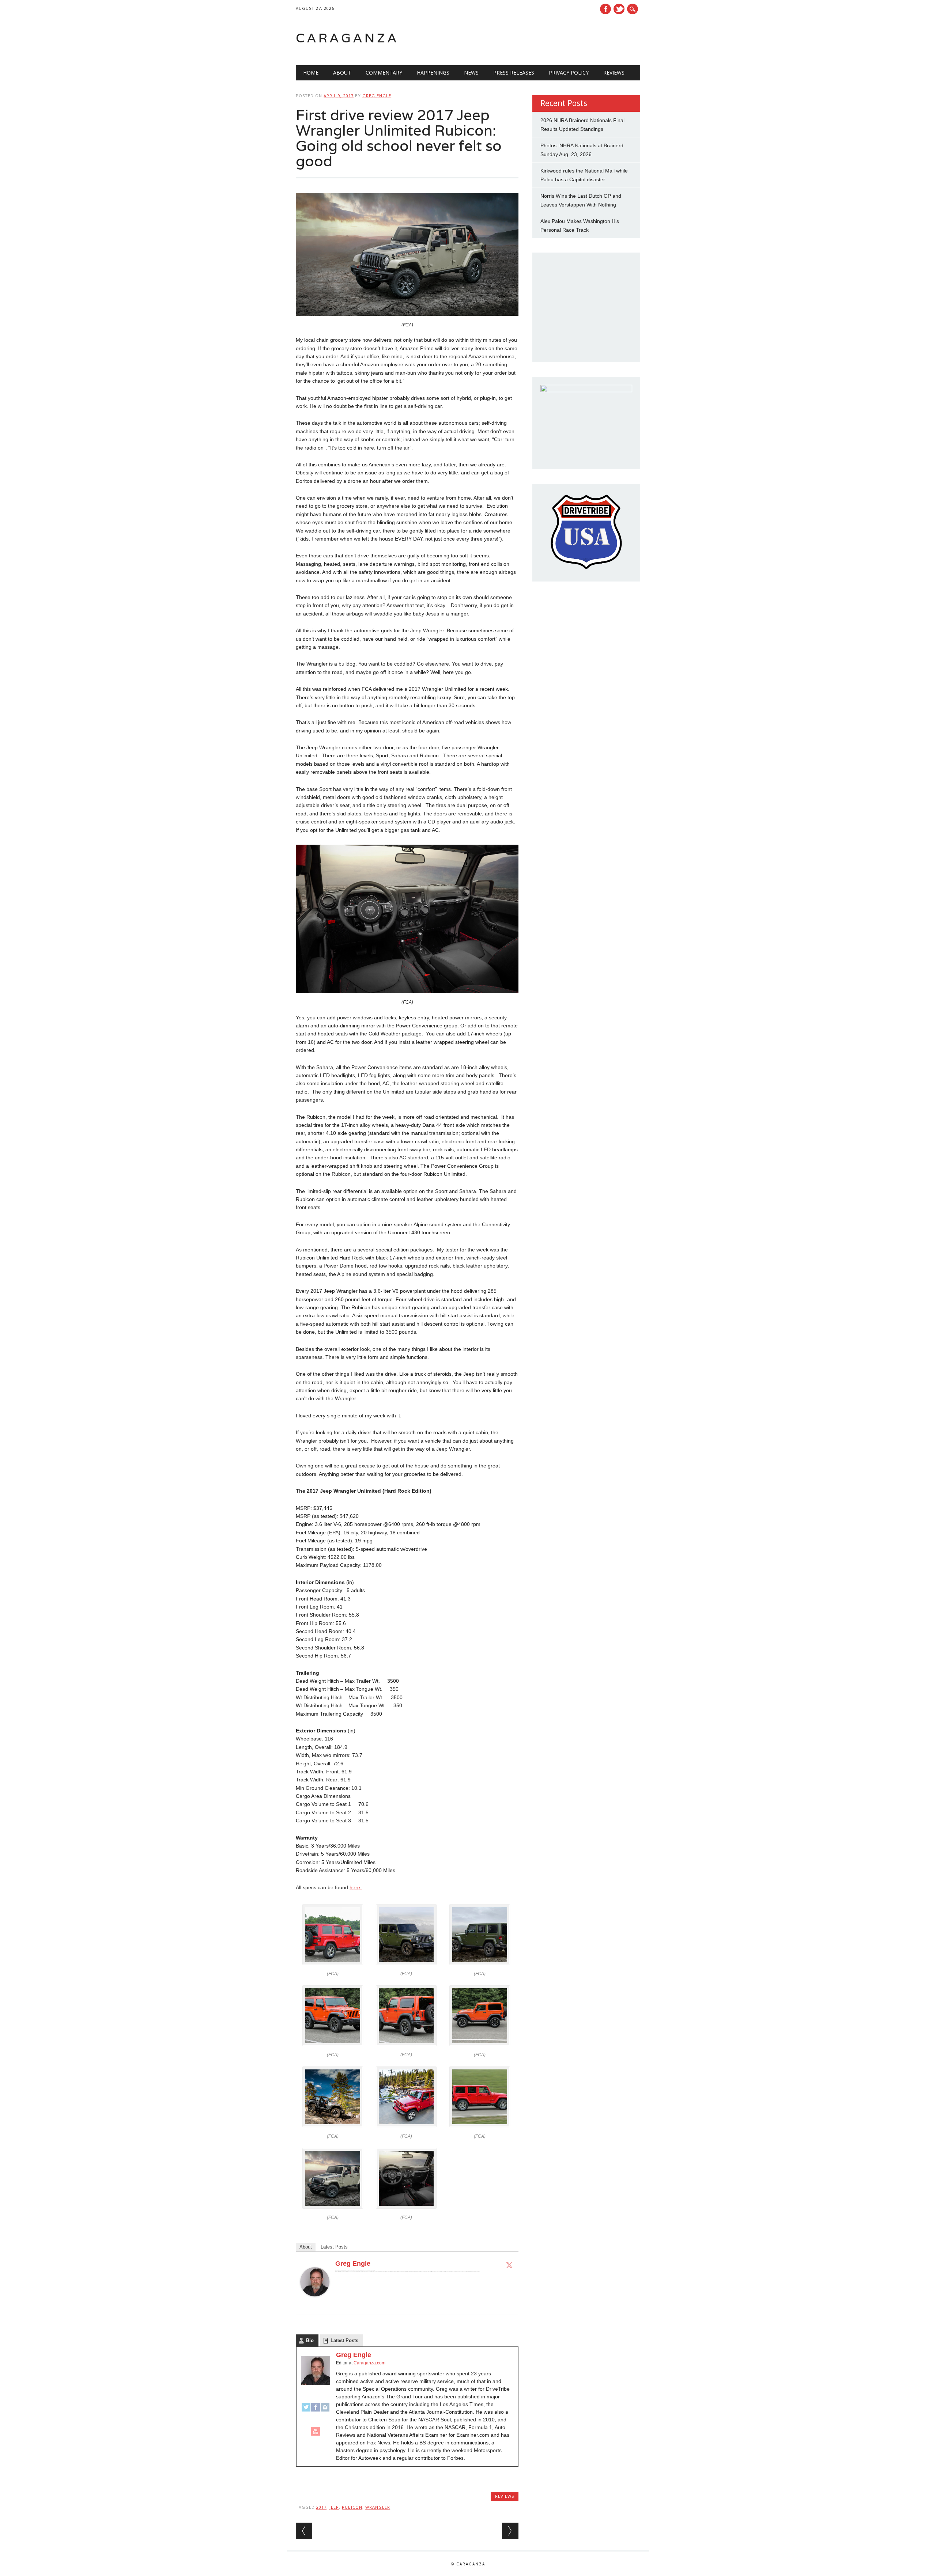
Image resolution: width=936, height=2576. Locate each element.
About (342, 73)
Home (311, 73)
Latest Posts (334, 2247)
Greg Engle (377, 96)
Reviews (614, 73)
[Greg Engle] (315, 2303)
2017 (321, 2507)
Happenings (433, 73)
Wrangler (378, 2507)
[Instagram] (325, 2410)
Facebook (605, 9)
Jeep (334, 2507)
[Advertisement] (547, 38)
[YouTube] (316, 2435)
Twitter (619, 9)
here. (356, 1887)
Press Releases (514, 73)
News (471, 73)
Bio (310, 2340)
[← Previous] (304, 2531)
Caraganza (347, 38)
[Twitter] (509, 2265)
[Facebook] (316, 2410)
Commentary (384, 73)
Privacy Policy (569, 73)
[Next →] (510, 2531)
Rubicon (352, 2507)
